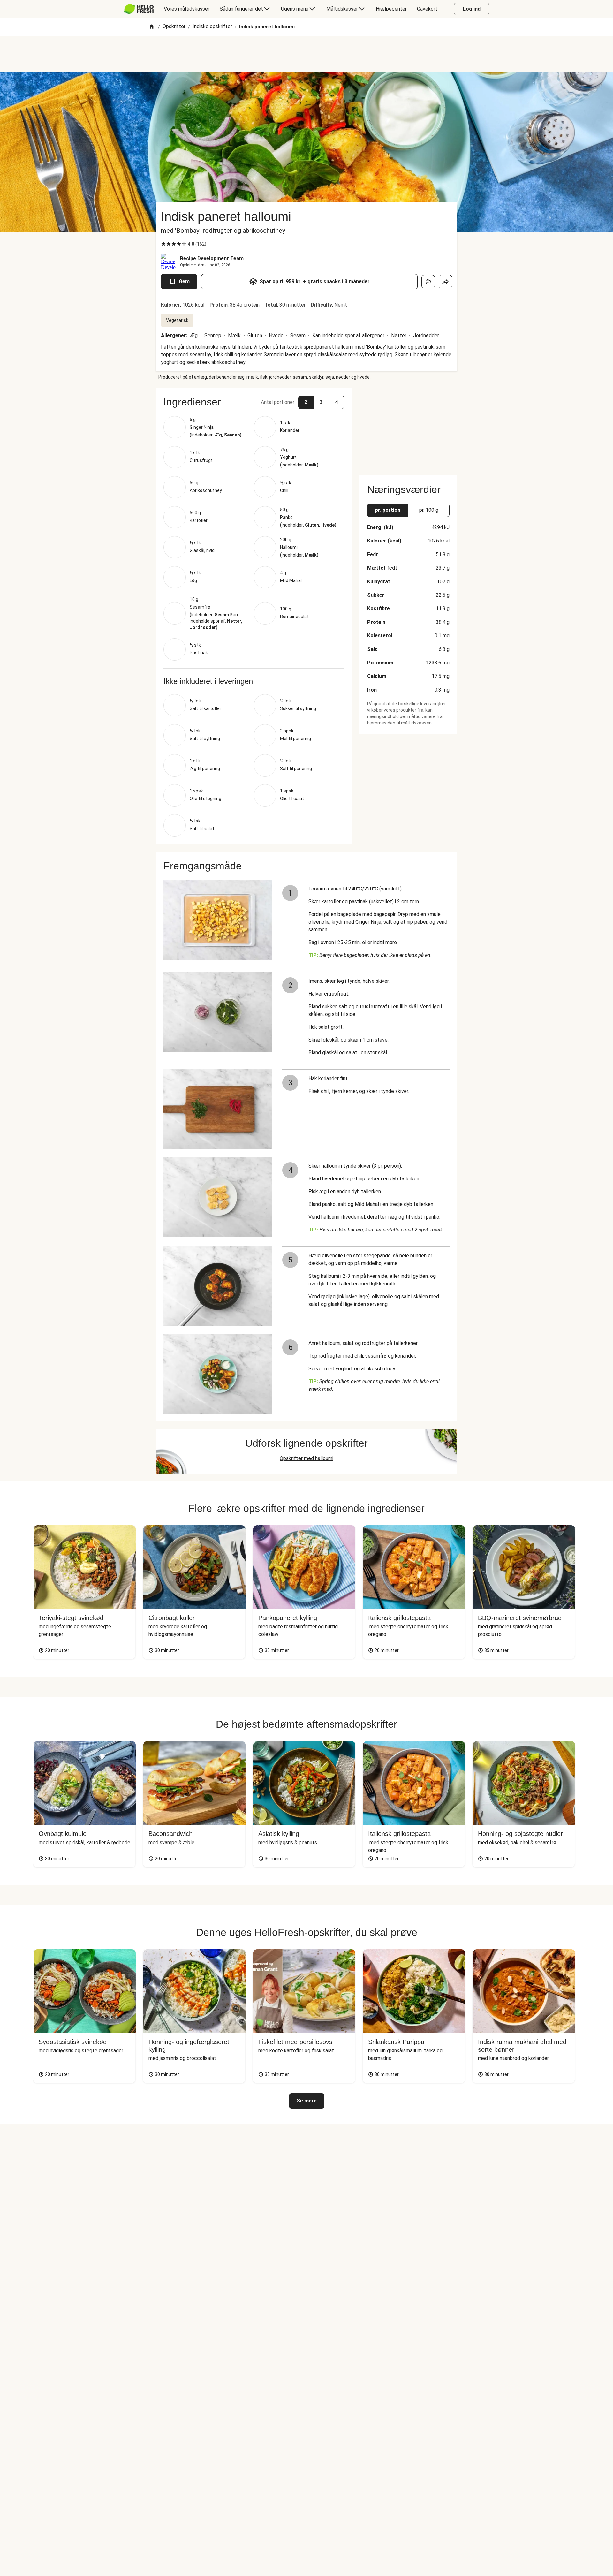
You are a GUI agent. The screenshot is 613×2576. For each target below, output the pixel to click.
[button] (254, 402)
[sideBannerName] (408, 428)
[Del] (445, 282)
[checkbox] (163, 244)
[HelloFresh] (139, 9)
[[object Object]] (428, 282)
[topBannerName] (306, 54)
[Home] (152, 27)
